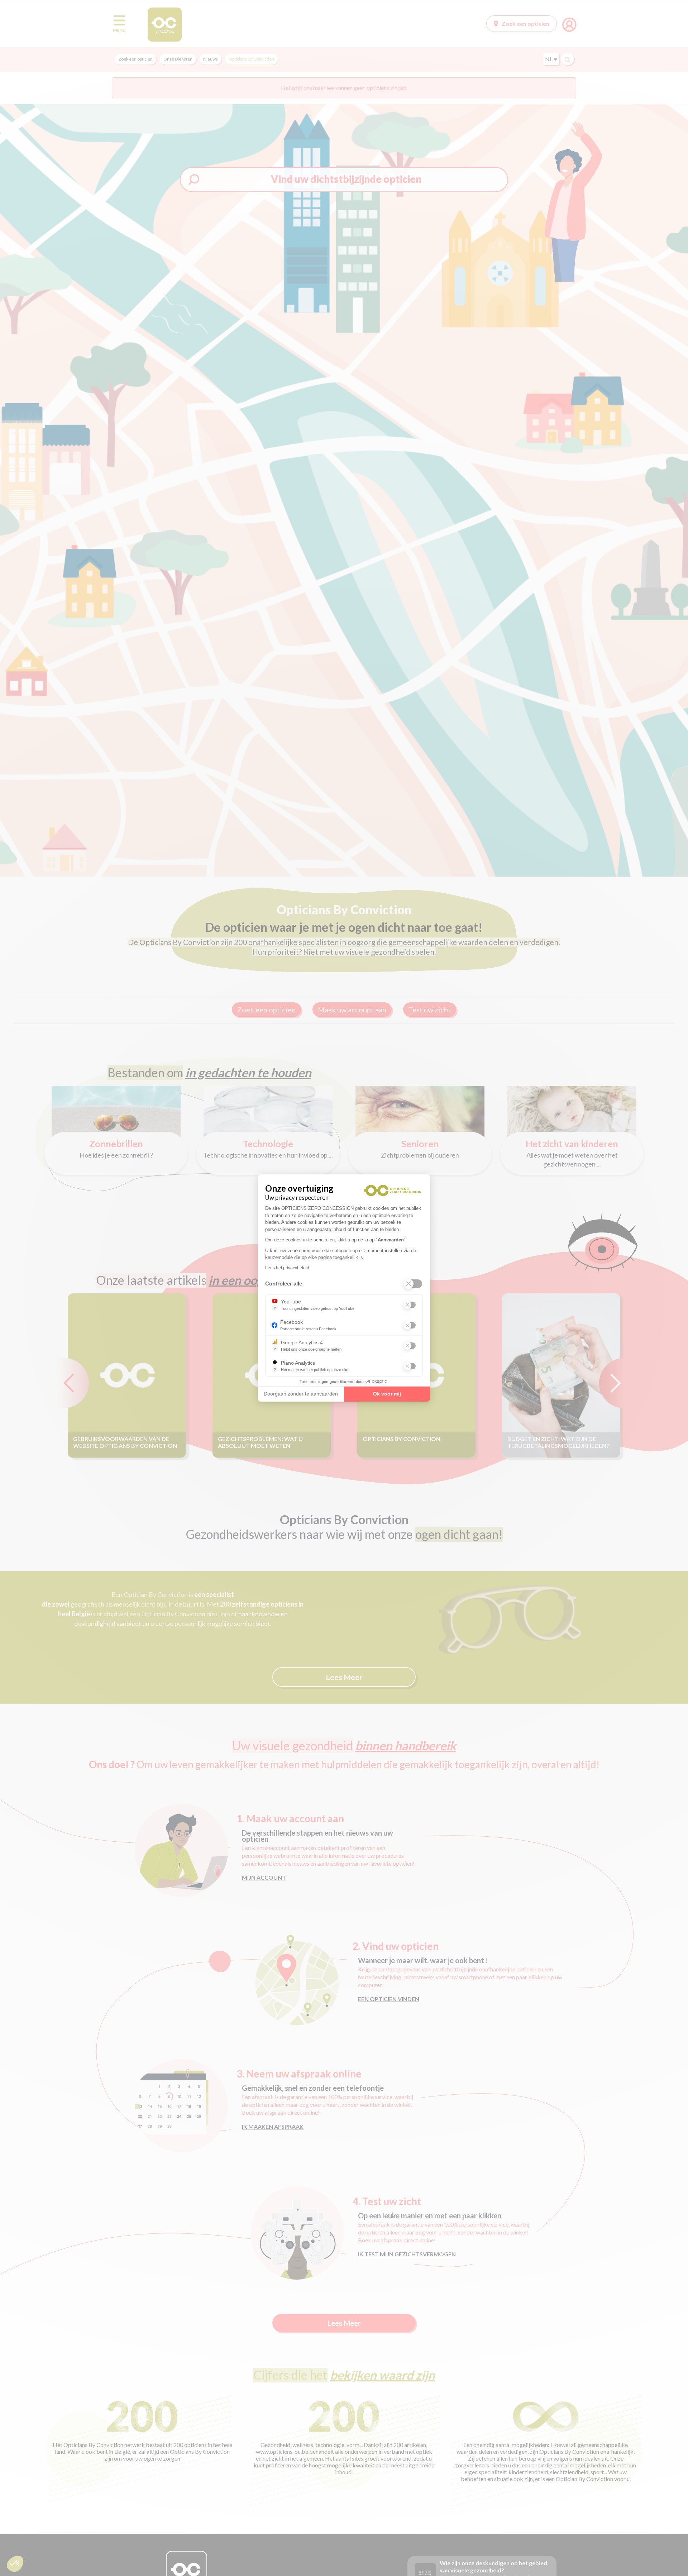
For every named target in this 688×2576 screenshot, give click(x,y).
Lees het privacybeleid (287, 1268)
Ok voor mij (387, 1394)
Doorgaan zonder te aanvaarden (301, 1394)
